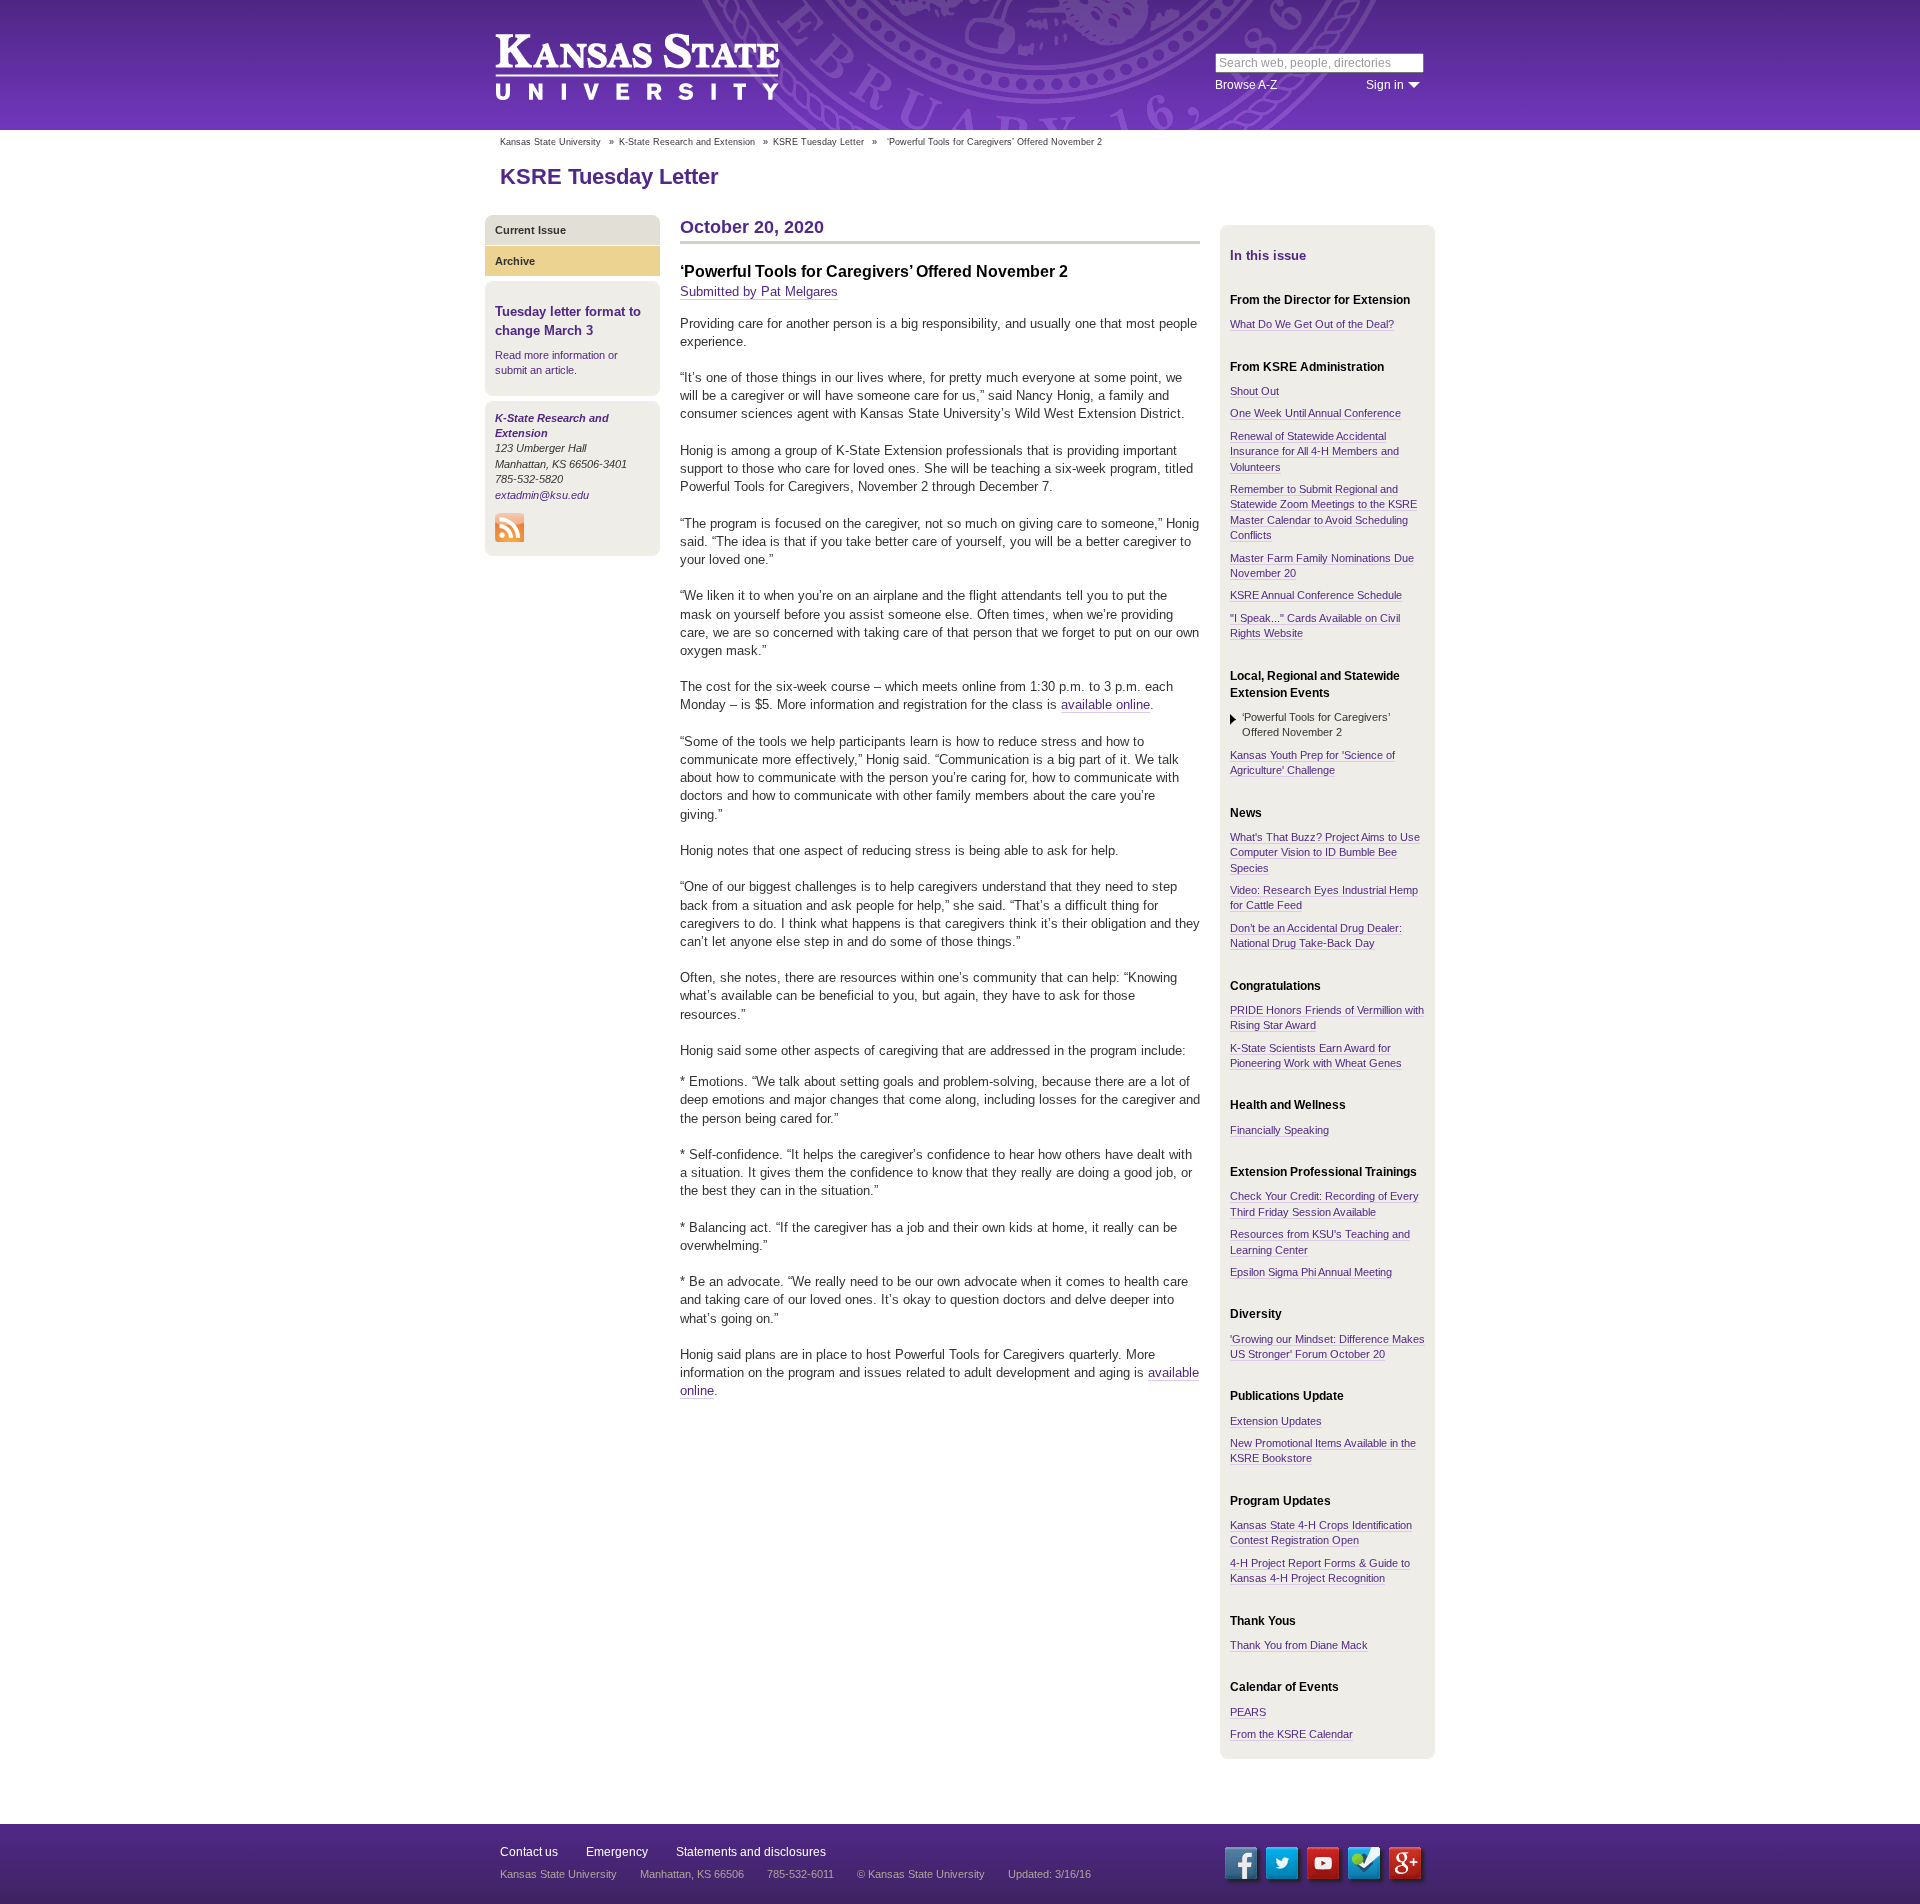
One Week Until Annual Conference (1315, 413)
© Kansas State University (921, 1874)
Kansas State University (662, 65)
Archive (515, 261)
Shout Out (1254, 391)
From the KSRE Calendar (1291, 1734)
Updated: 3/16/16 (1049, 1874)
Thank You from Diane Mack (1299, 1645)
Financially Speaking (1279, 1130)
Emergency (617, 1852)
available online (1105, 704)
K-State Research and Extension (687, 142)
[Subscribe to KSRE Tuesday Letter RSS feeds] (509, 538)
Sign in (1385, 85)
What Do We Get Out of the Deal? (1312, 324)
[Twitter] (1282, 1863)
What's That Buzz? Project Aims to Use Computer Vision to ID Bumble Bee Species (1325, 852)
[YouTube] (1323, 1863)
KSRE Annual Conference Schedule (1316, 595)
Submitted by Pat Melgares (759, 291)
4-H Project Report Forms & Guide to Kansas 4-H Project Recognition (1320, 1570)
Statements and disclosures (751, 1852)
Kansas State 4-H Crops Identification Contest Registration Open (1321, 1532)
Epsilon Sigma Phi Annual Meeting (1311, 1272)
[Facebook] (1241, 1863)
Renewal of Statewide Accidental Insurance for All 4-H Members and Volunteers (1314, 451)
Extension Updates (1276, 1421)
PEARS (1248, 1712)
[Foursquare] (1364, 1863)
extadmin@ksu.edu (542, 495)
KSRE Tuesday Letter (818, 142)
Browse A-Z (1246, 85)
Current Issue (530, 230)
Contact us (529, 1852)
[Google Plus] (1405, 1863)
